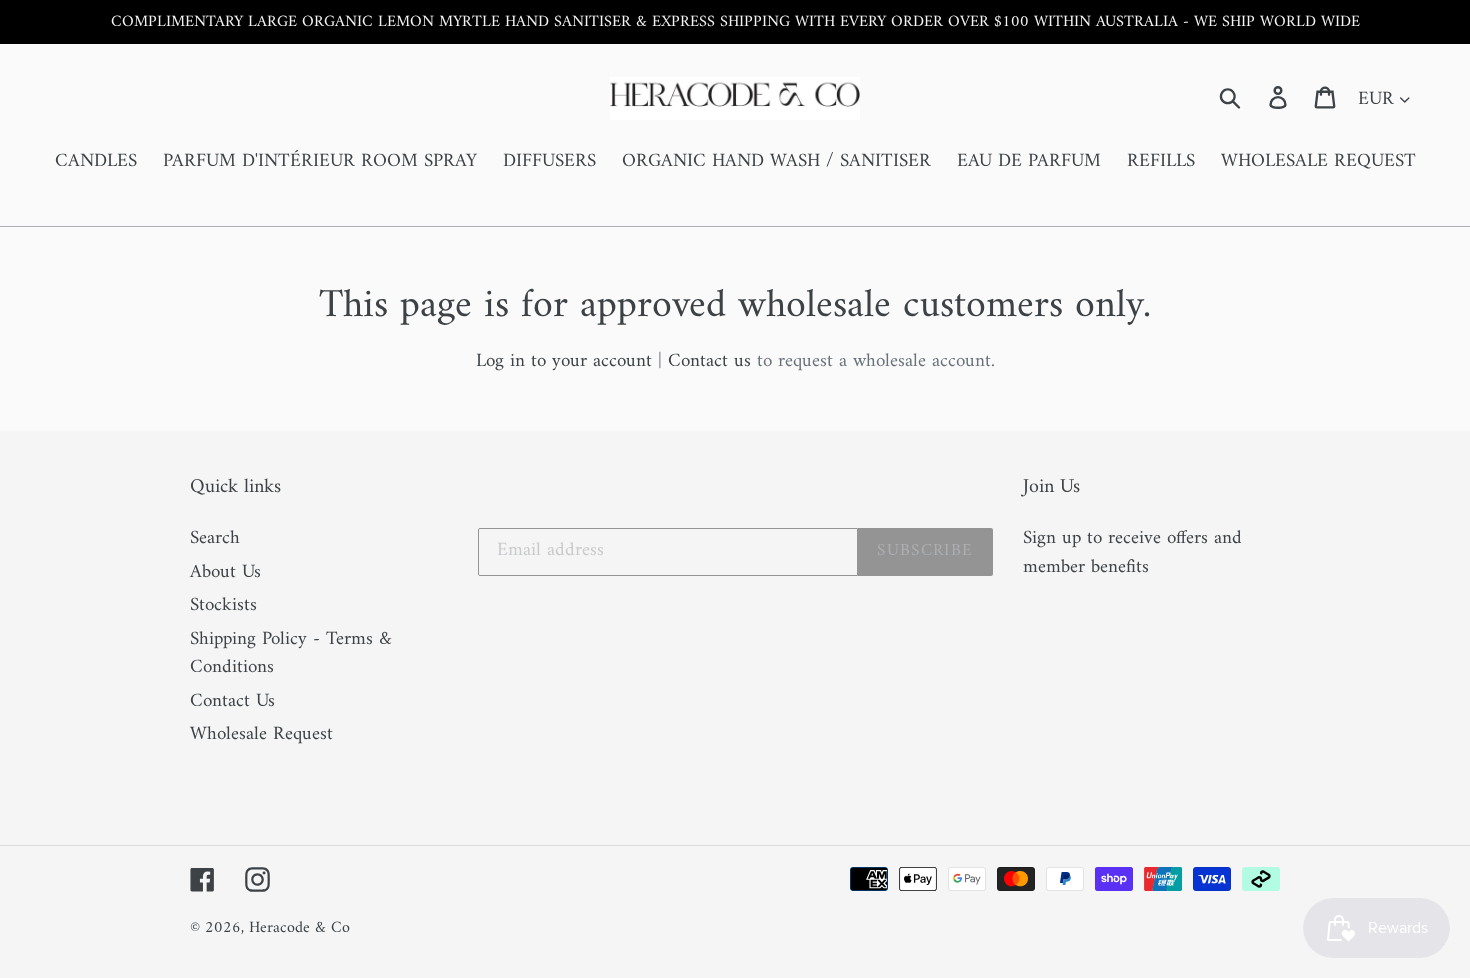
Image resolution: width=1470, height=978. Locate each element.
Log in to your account (564, 361)
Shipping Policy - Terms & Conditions (291, 654)
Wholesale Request (261, 734)
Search (215, 538)
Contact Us (232, 701)
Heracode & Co (299, 928)
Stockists (223, 605)
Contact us (709, 361)
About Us (225, 572)
